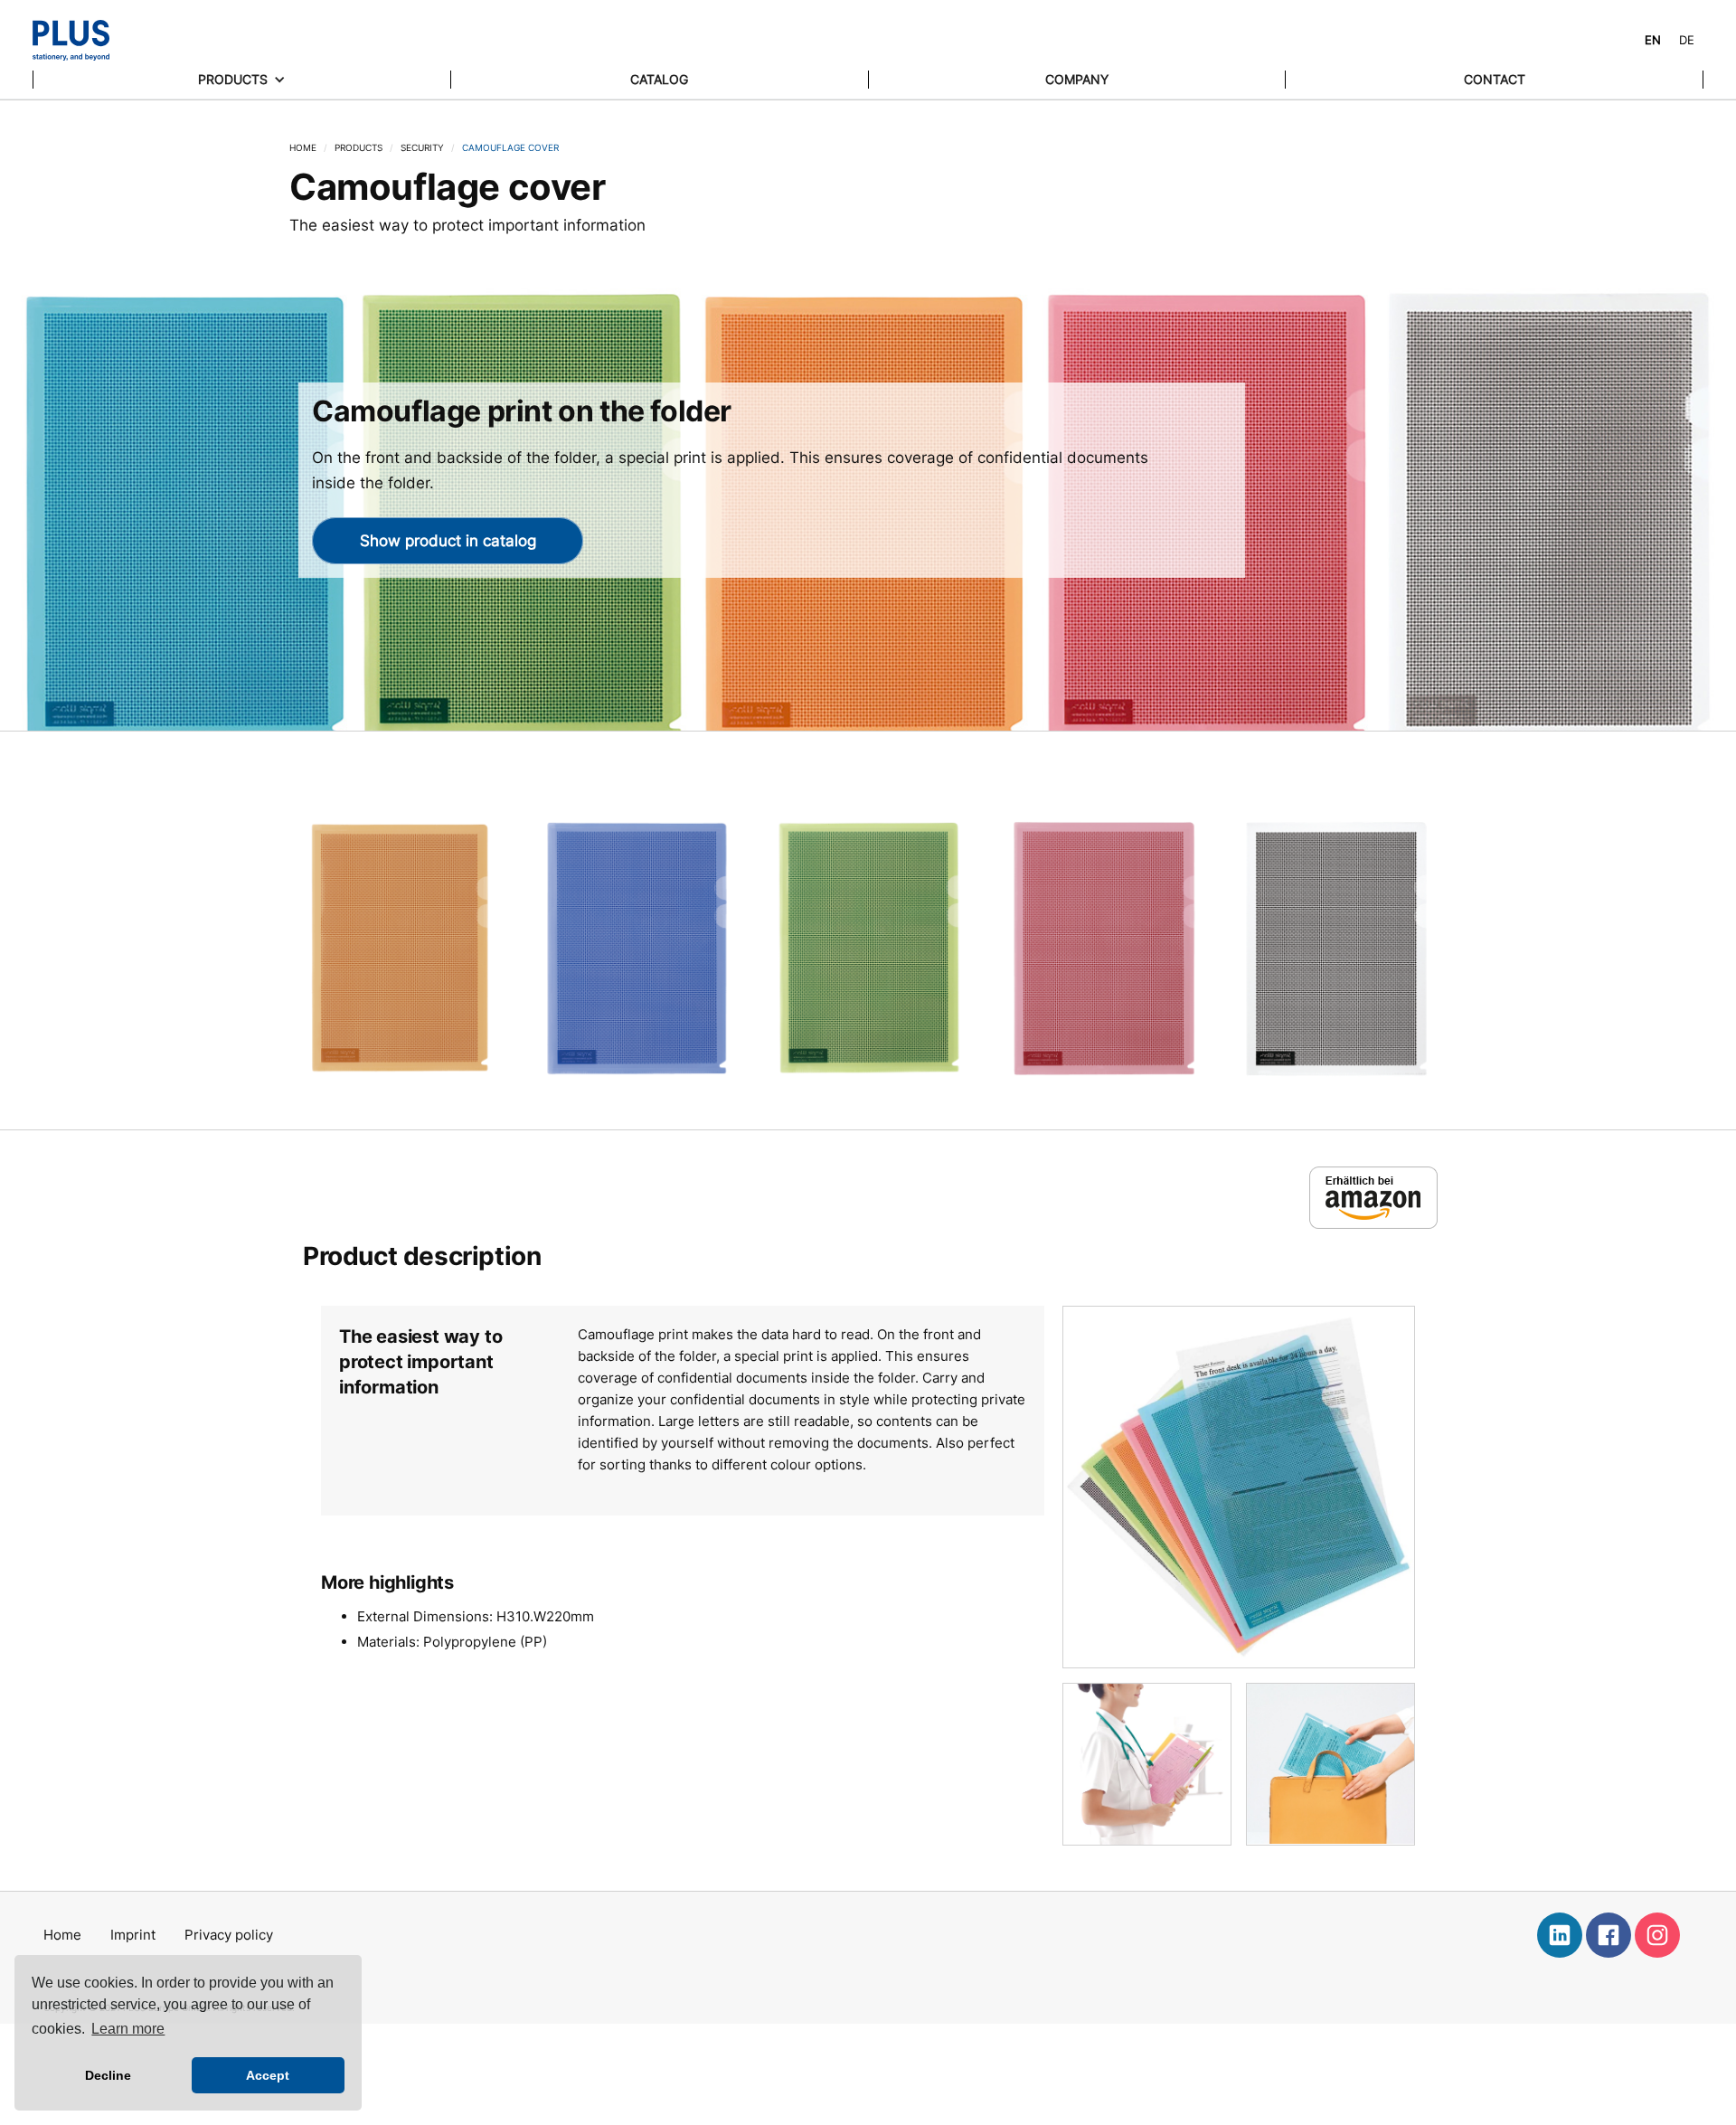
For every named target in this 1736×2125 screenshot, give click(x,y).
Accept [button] (268, 2075)
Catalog (659, 79)
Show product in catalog (448, 541)
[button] (242, 80)
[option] (1687, 40)
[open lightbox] (399, 949)
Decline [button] (108, 2075)
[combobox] (1653, 40)
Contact (1495, 79)
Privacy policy (229, 1935)
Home (303, 147)
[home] (71, 40)
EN (1653, 40)
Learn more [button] (128, 2029)
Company (1077, 79)
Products (359, 147)
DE (1687, 40)
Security (422, 147)
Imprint (133, 1935)
